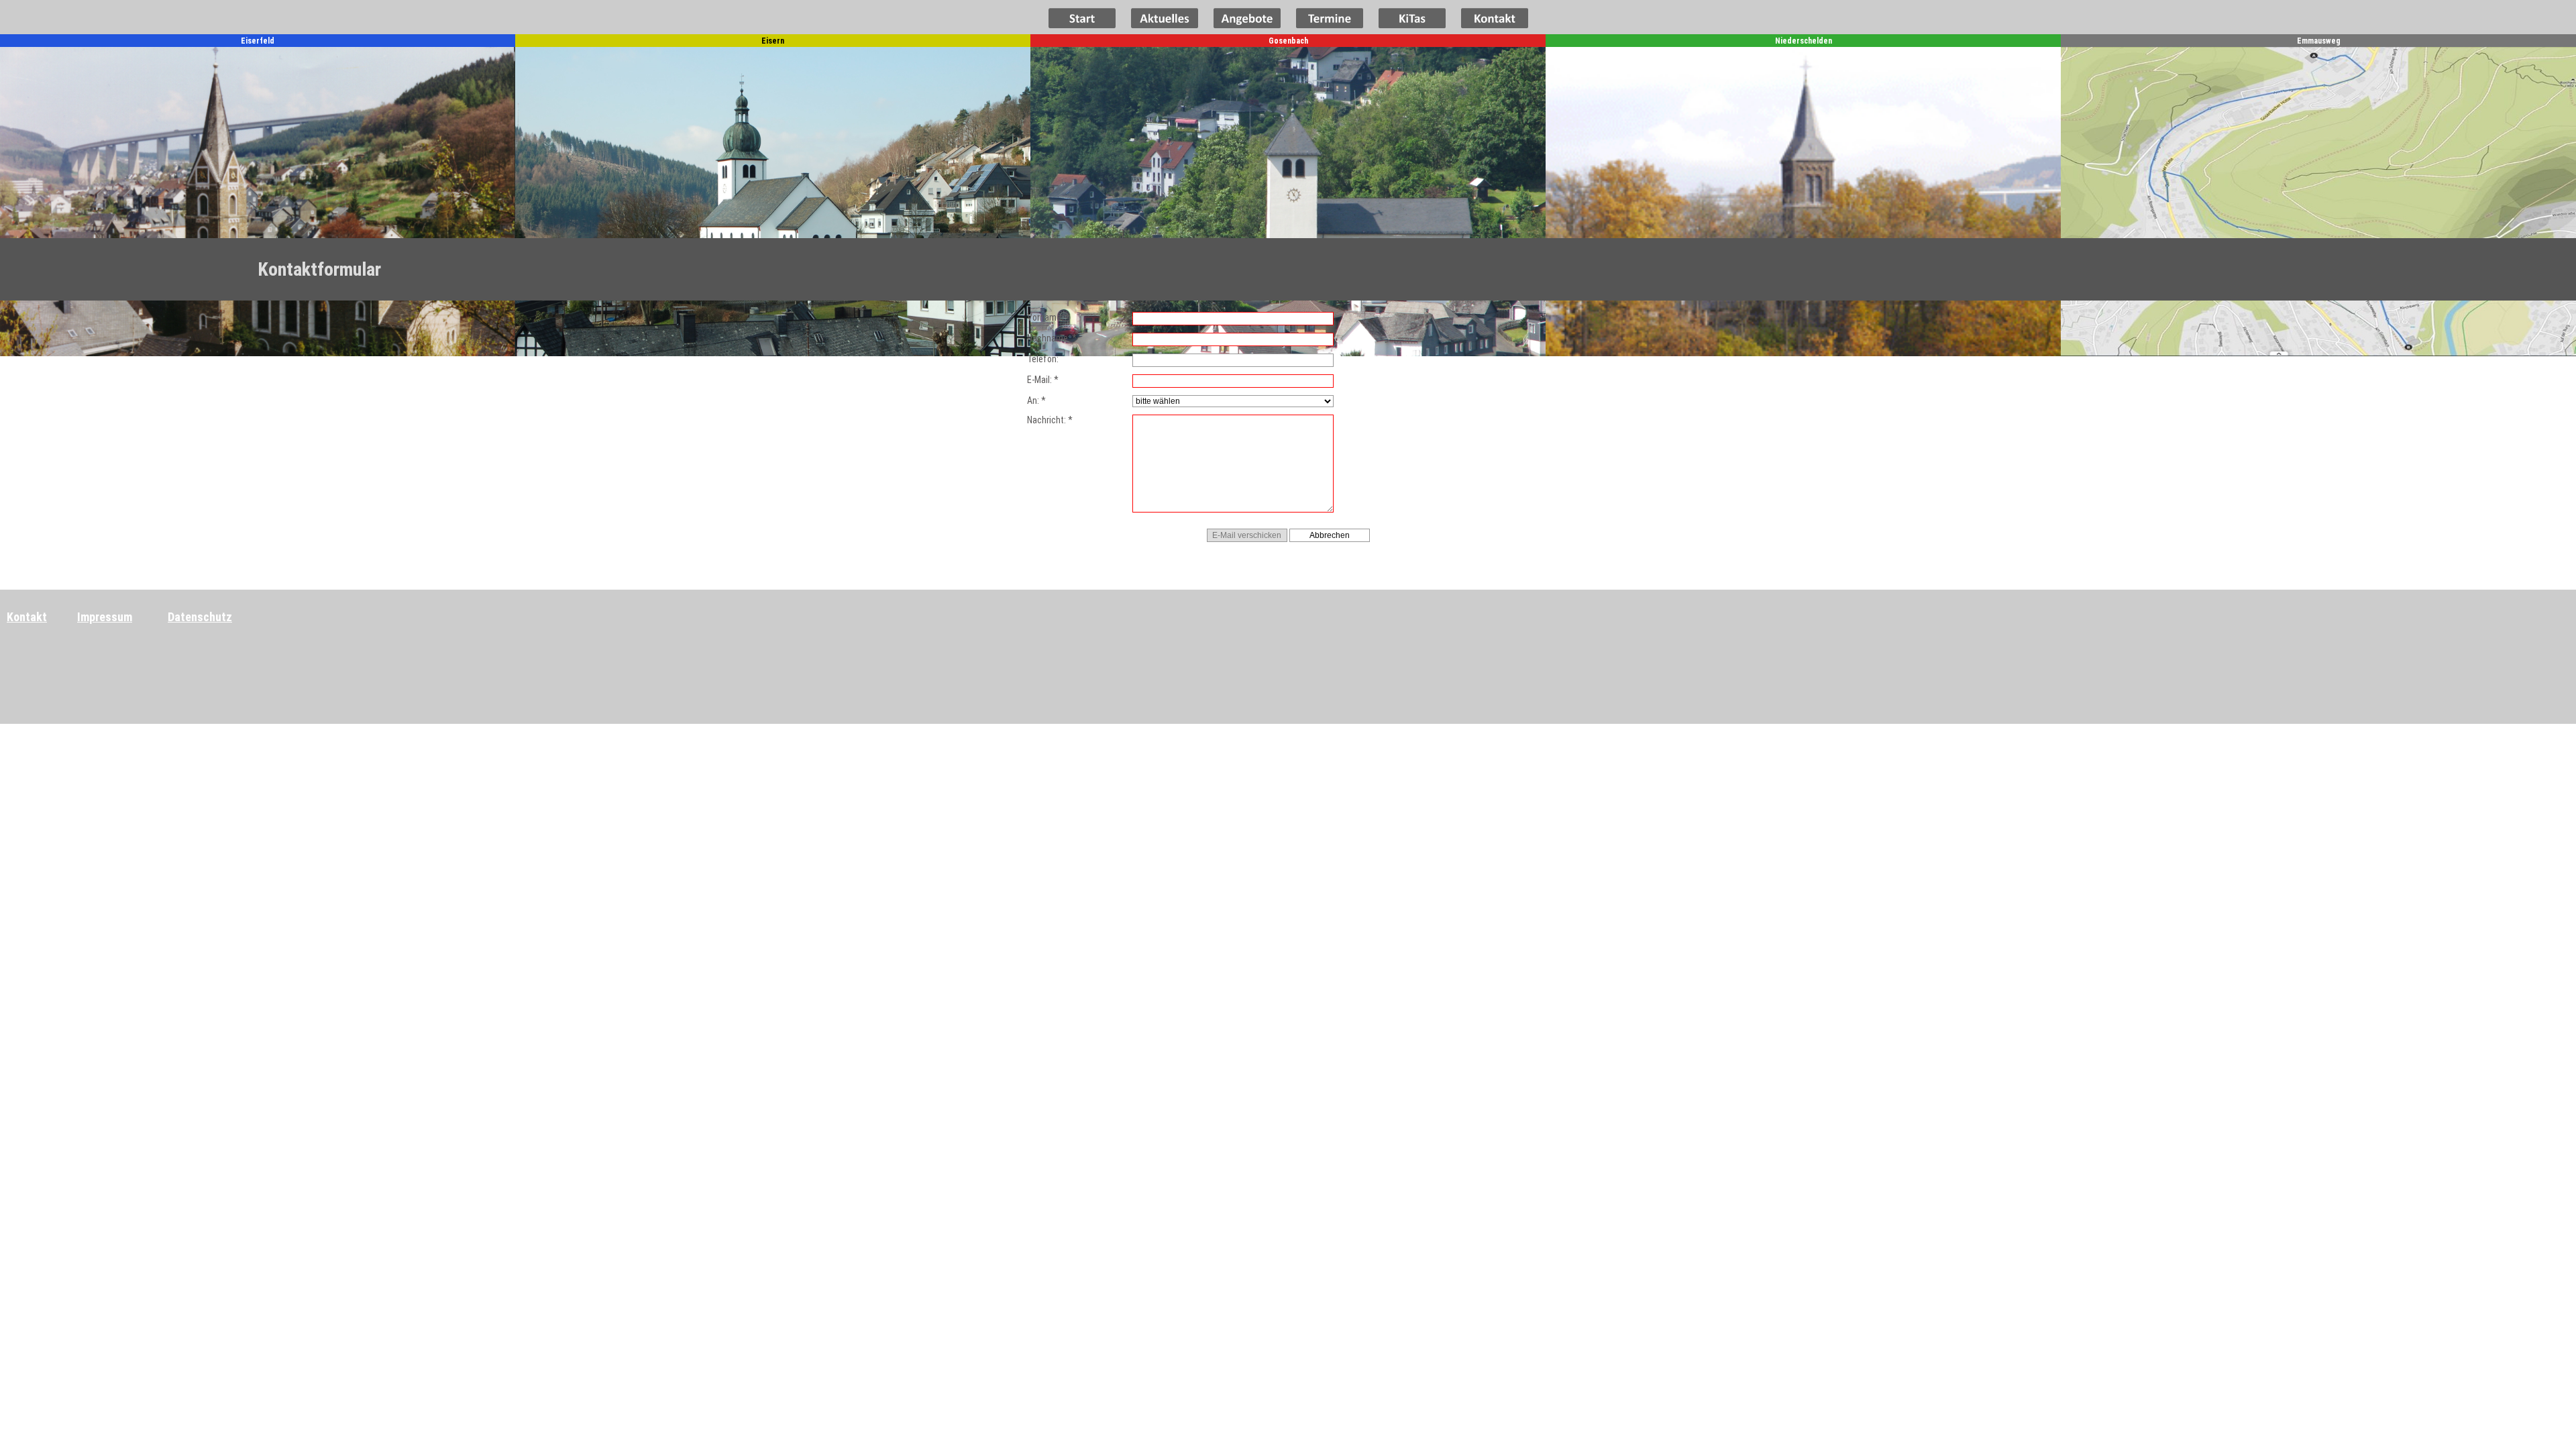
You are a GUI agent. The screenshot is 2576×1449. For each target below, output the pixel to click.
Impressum (105, 617)
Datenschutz (200, 617)
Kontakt (27, 617)
